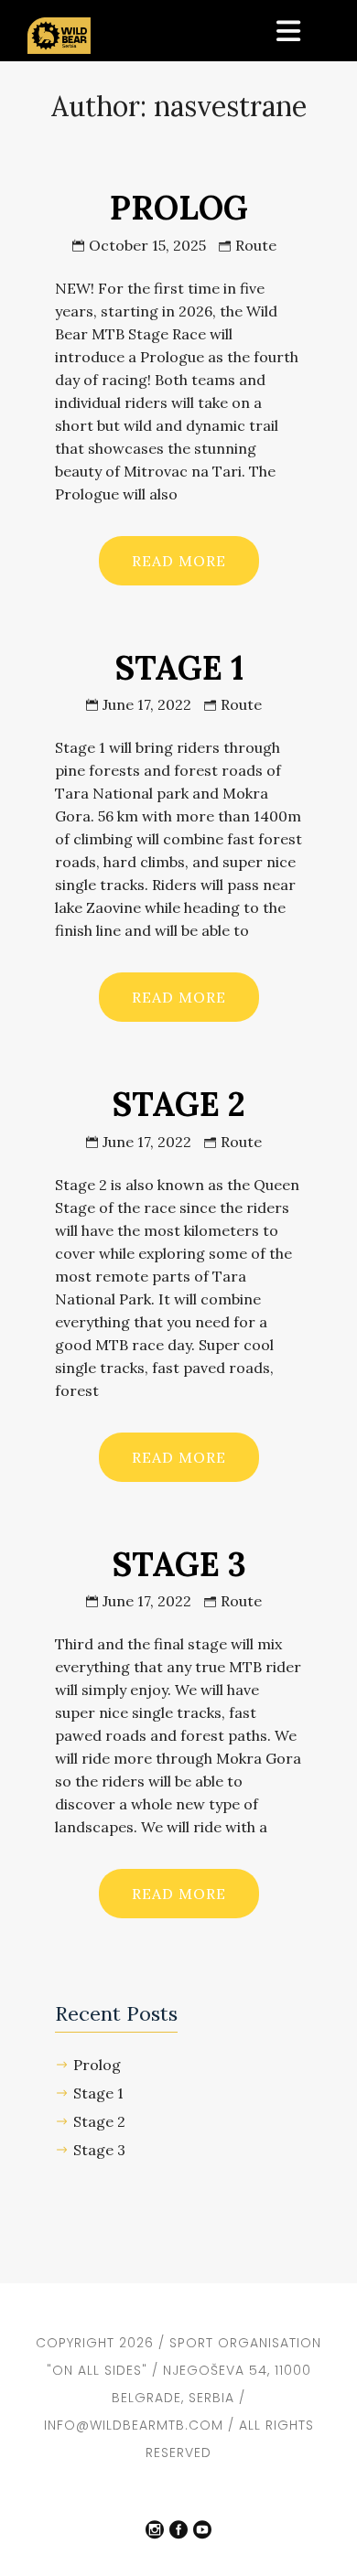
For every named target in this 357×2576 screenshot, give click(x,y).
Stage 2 (99, 2121)
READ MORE (179, 561)
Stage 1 (98, 2093)
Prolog (97, 2065)
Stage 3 (99, 2150)
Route (256, 245)
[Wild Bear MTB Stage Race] (59, 27)
